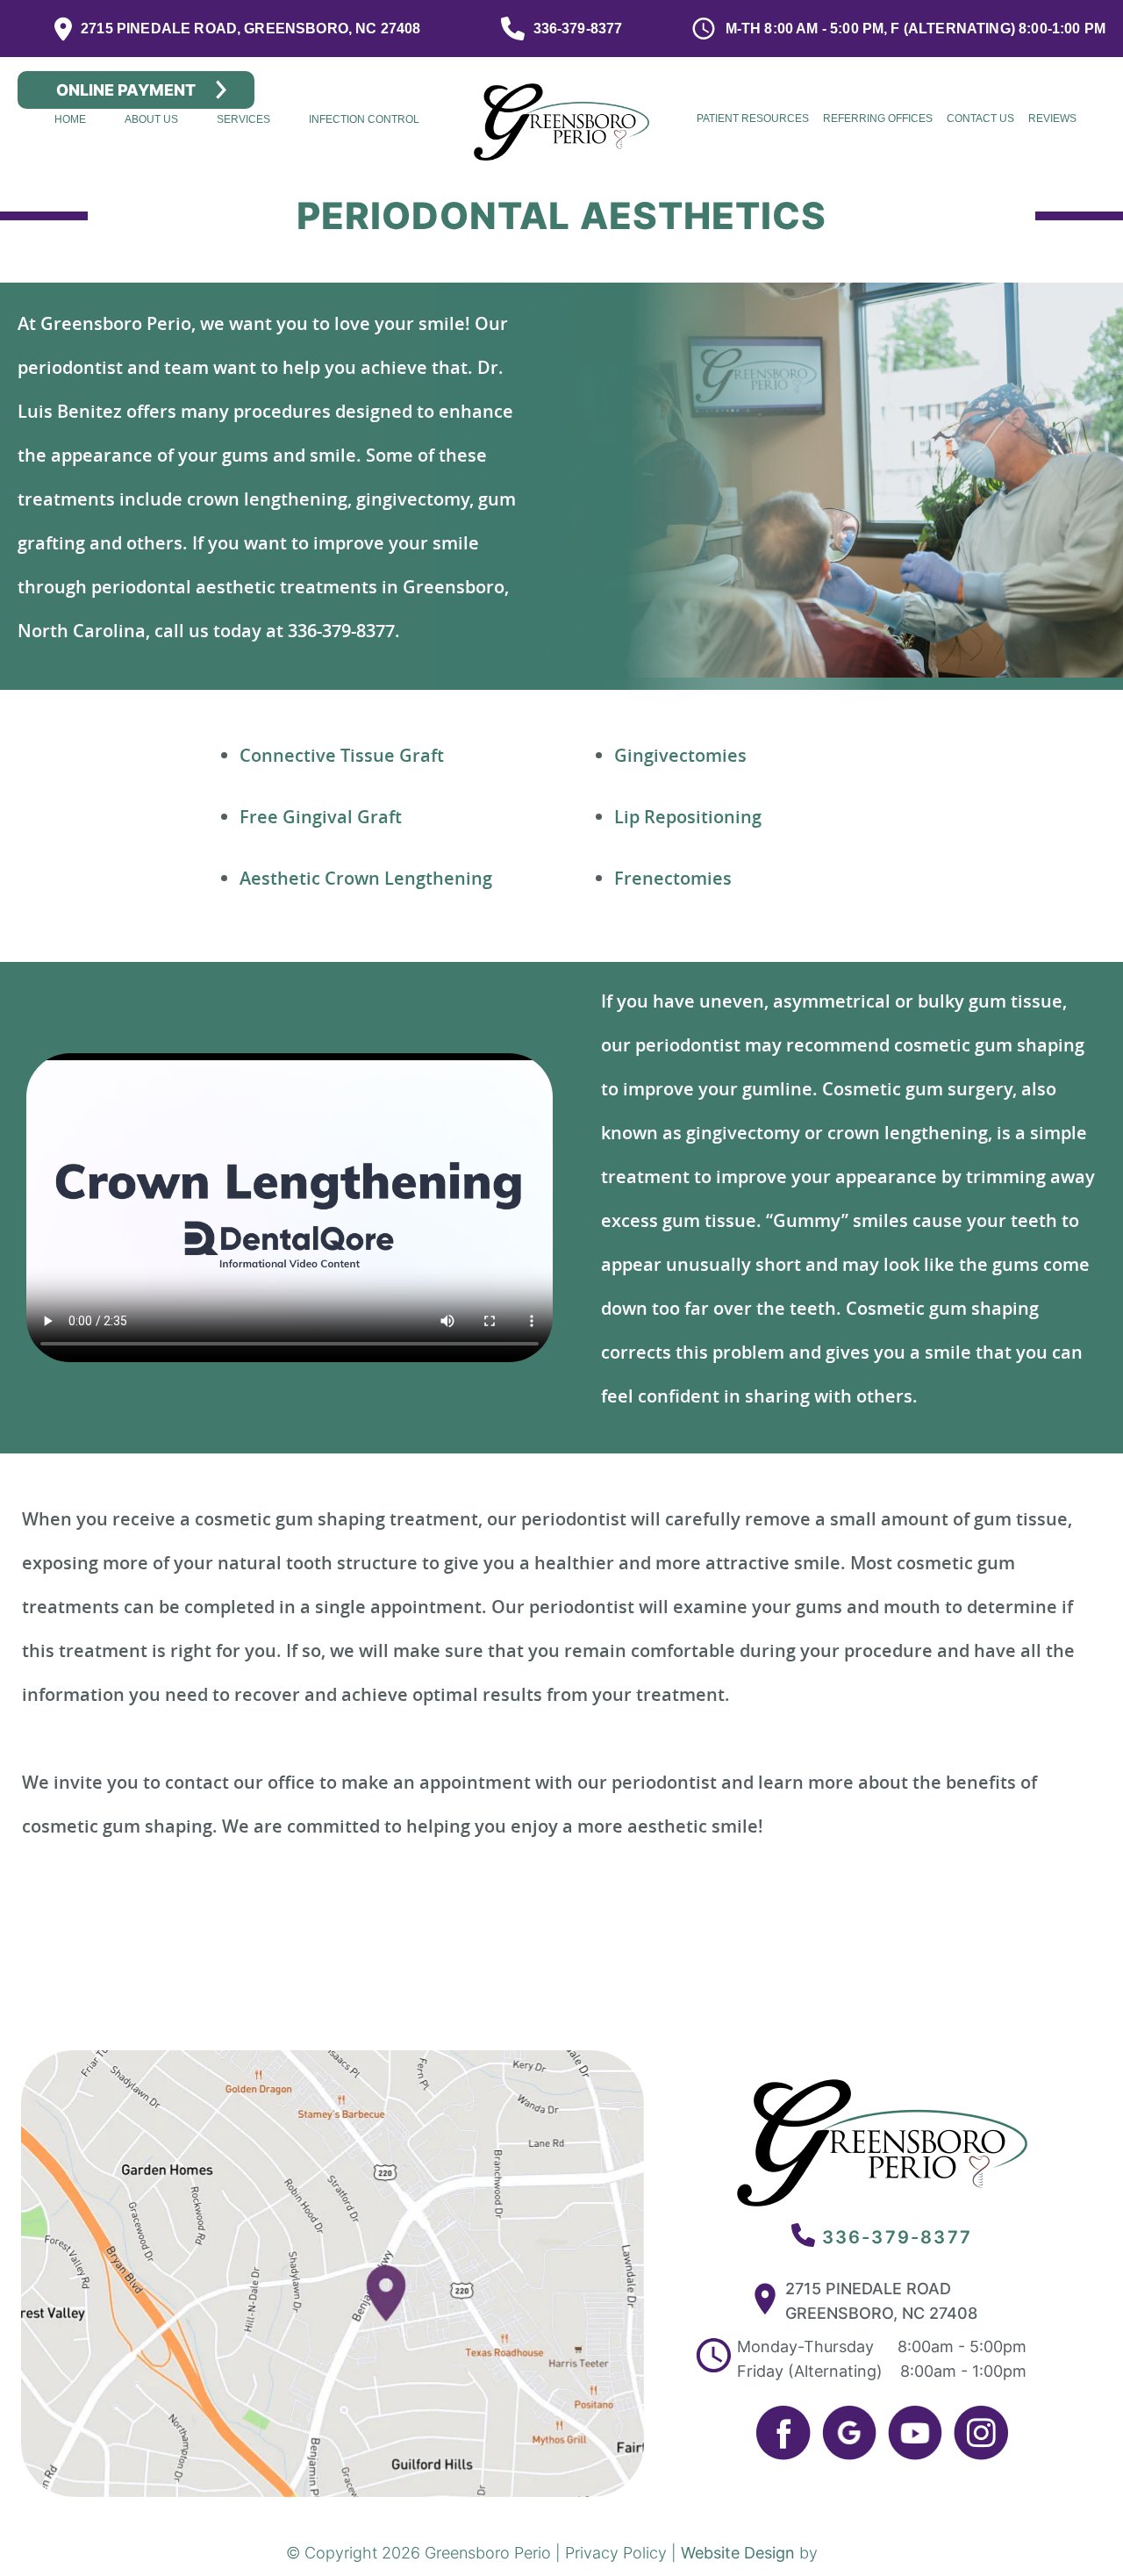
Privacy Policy (616, 2553)
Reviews (1052, 118)
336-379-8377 (897, 2237)
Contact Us (980, 118)
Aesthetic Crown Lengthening (366, 878)
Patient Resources (753, 118)
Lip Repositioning (688, 817)
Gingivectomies (680, 755)
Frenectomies (673, 878)
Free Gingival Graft (321, 817)
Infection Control (364, 119)
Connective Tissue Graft (342, 755)
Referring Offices (878, 118)
